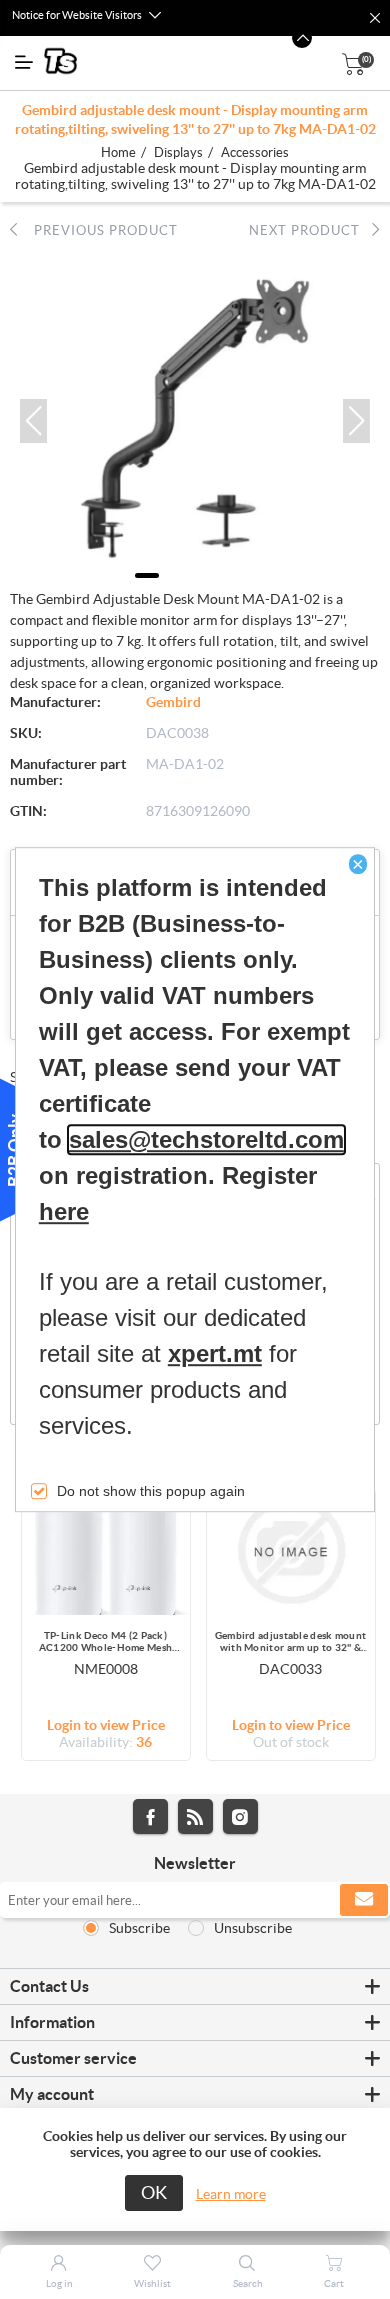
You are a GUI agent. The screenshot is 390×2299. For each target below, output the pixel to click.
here (64, 1212)
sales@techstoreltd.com (206, 1140)
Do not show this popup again (151, 1492)
